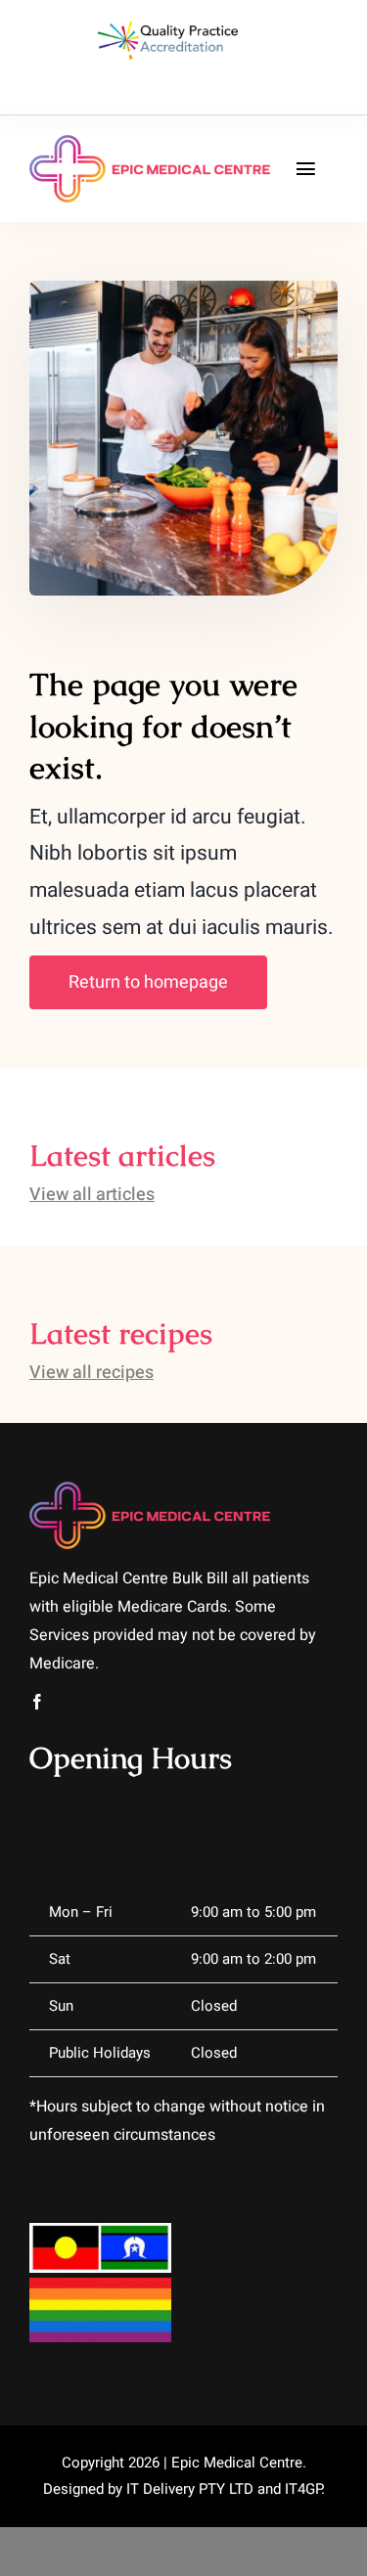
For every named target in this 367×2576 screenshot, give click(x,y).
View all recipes (92, 1373)
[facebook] (37, 1702)
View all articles (92, 1195)
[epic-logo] (150, 143)
